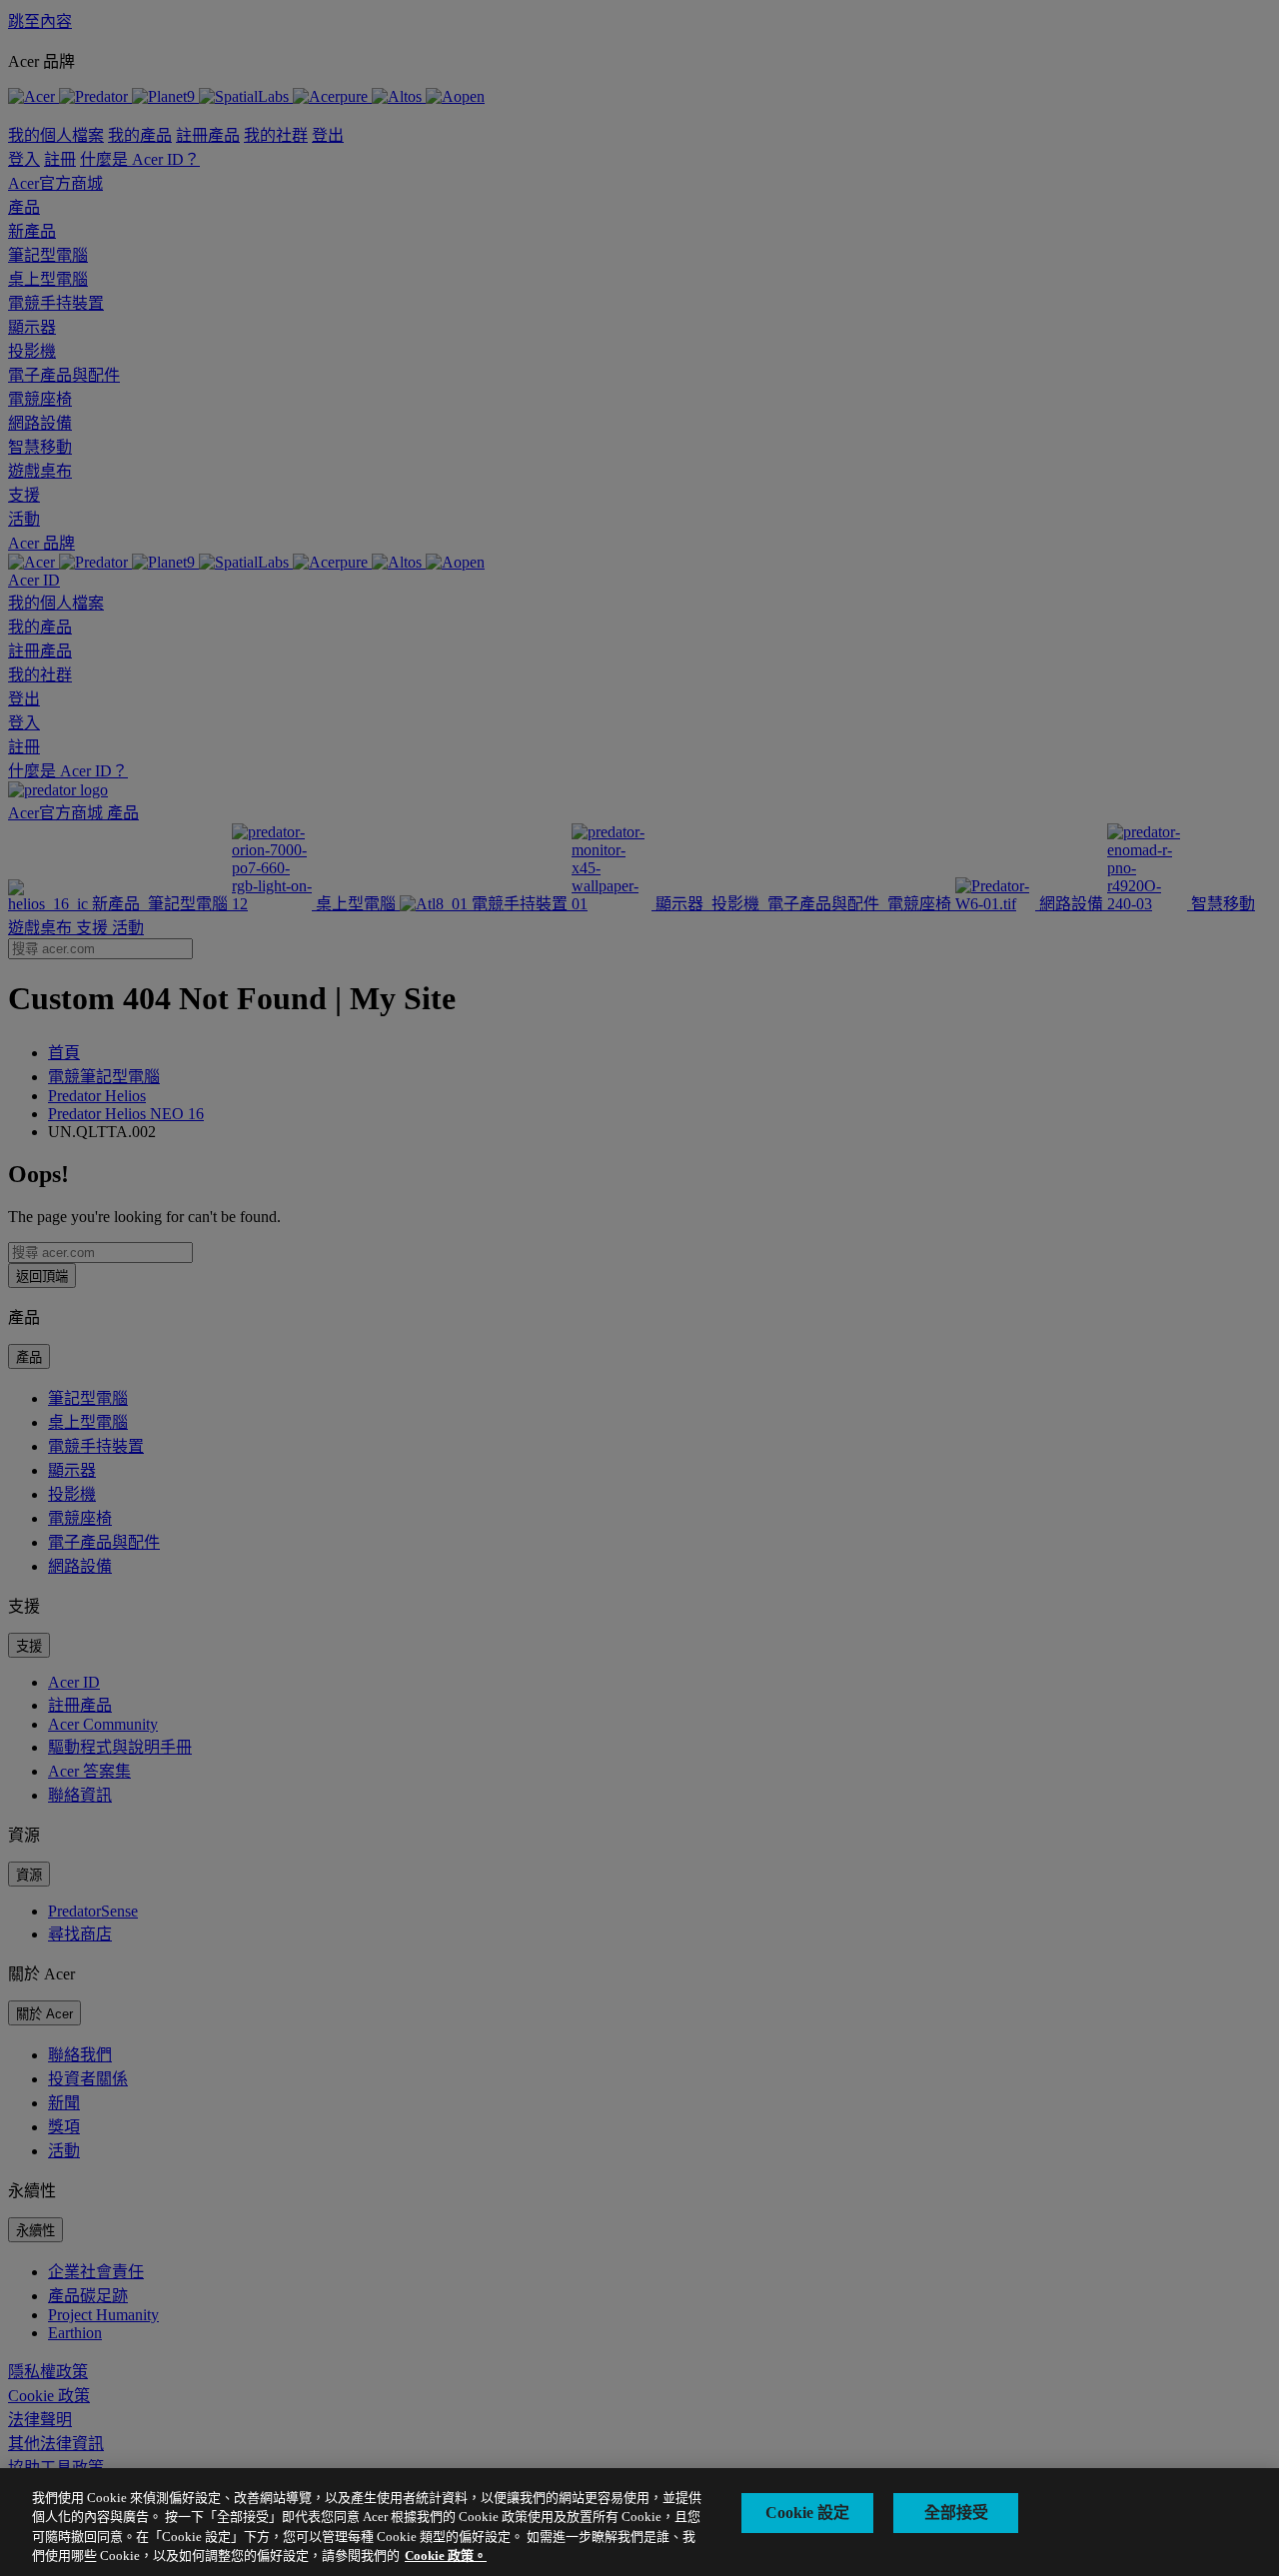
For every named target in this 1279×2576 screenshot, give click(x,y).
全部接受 (956, 2513)
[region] (639, 2522)
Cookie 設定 (807, 2513)
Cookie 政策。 (446, 2556)
